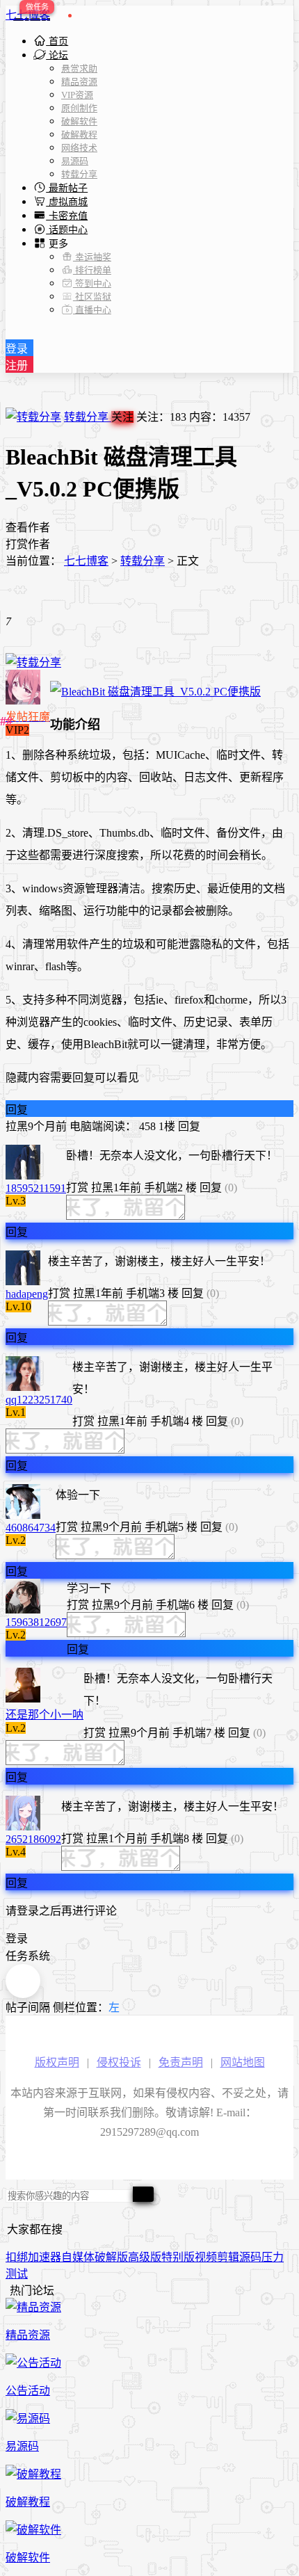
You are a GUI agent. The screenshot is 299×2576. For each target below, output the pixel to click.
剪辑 (228, 2257)
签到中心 (92, 283)
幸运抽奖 (92, 257)
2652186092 (33, 1839)
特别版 (178, 2257)
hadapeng (27, 1294)
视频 (206, 2257)
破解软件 (79, 121)
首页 (57, 41)
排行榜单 (92, 270)
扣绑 (17, 2257)
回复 (17, 1110)
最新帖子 (67, 188)
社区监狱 (92, 297)
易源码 (75, 161)
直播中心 (92, 310)
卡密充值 (67, 216)
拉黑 (17, 1126)
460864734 (31, 1528)
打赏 (77, 1188)
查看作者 (28, 528)
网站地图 (243, 2062)
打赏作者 (28, 544)
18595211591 (36, 1188)
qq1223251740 (39, 1400)
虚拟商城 (67, 202)
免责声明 (181, 2062)
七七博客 (28, 15)
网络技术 (79, 148)
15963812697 (36, 1622)
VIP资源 (77, 95)
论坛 (57, 55)
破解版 (111, 2257)
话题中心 (67, 230)
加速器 (45, 2257)
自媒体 (78, 2257)
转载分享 (79, 174)
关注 (122, 417)
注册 (17, 365)
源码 (250, 2257)
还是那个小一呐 (45, 1715)
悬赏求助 (79, 69)
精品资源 (79, 82)
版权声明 (57, 2062)
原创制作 (79, 108)
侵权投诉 (119, 2062)
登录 (17, 349)
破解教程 (79, 135)
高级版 (145, 2257)
